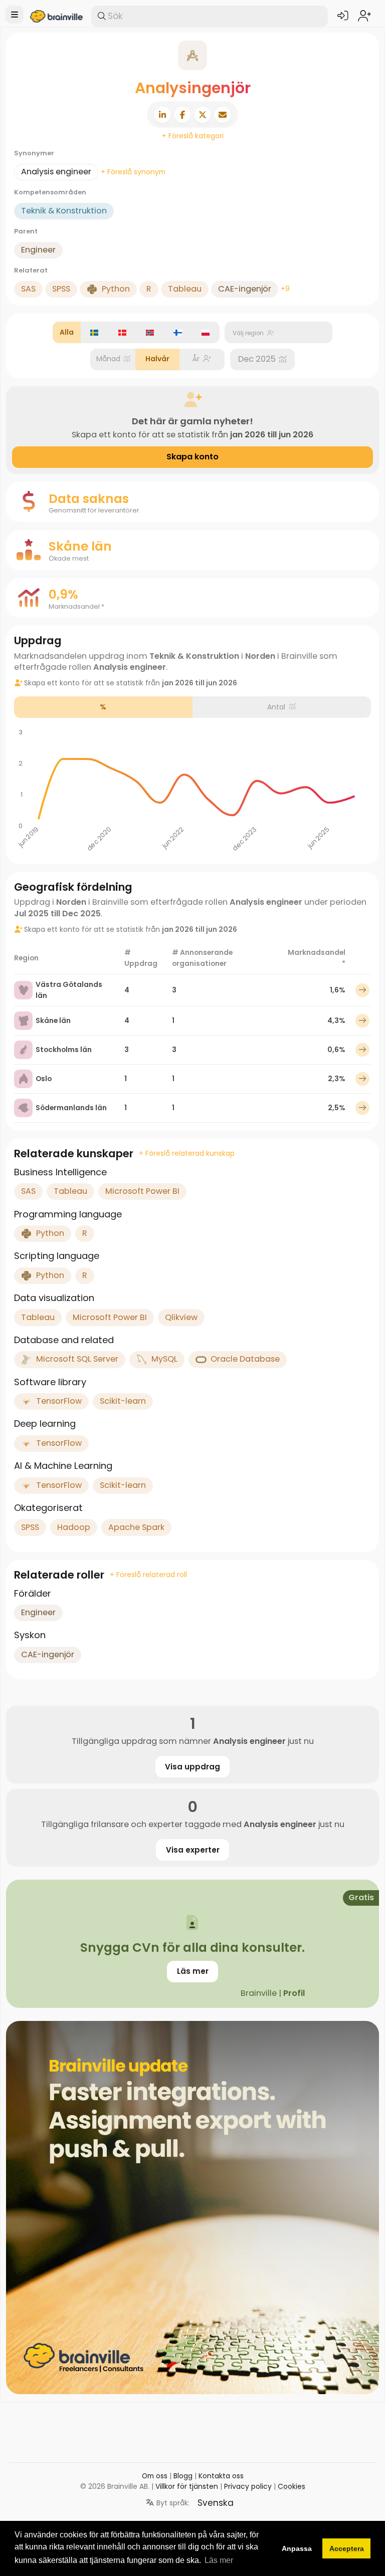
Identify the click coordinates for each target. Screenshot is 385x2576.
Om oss (155, 2476)
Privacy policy (248, 2486)
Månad (108, 359)
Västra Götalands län (69, 990)
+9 (285, 289)
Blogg (183, 2476)
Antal (276, 707)
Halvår (157, 359)
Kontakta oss (221, 2476)
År (196, 359)
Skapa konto (192, 457)
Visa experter (193, 1850)
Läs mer (193, 1971)
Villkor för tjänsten (187, 2486)
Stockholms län (64, 1050)
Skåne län (53, 1020)
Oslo (44, 1079)
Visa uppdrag (192, 1767)
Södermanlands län (71, 1108)
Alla (67, 332)
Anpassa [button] (297, 2548)
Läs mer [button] (219, 2560)
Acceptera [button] (347, 2548)
